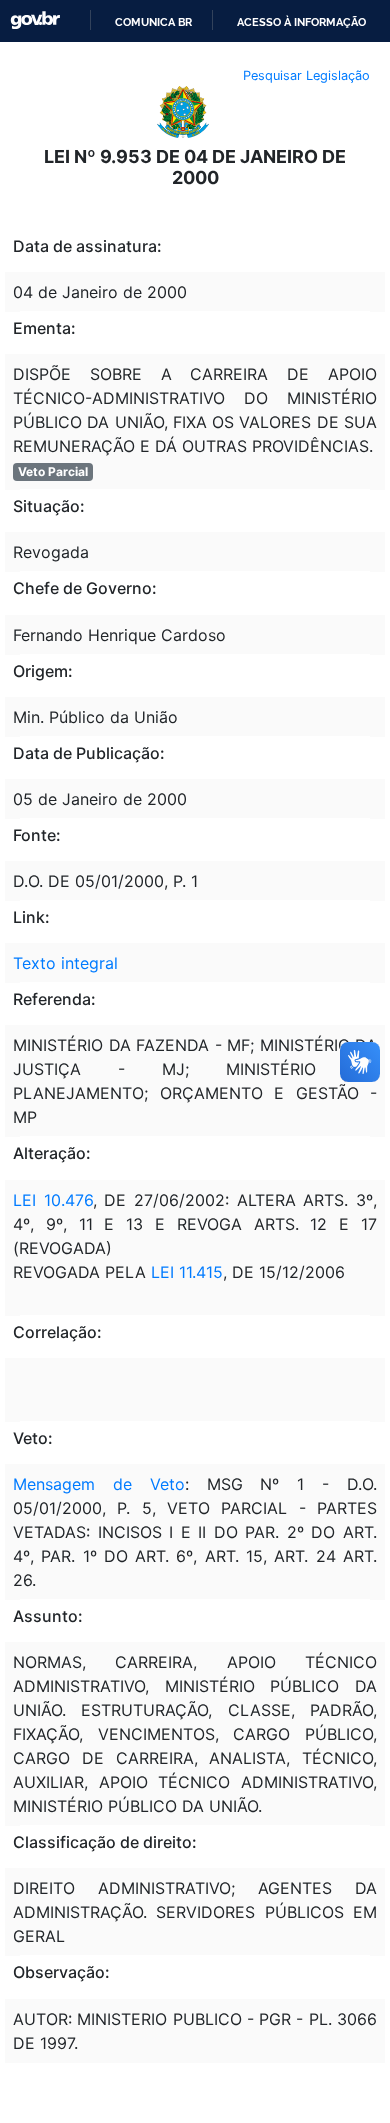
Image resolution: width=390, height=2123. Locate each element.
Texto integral (65, 963)
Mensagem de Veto (99, 1484)
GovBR (35, 20)
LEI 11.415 (187, 1272)
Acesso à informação (301, 22)
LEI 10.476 (53, 1200)
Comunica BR (153, 22)
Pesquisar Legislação (306, 75)
